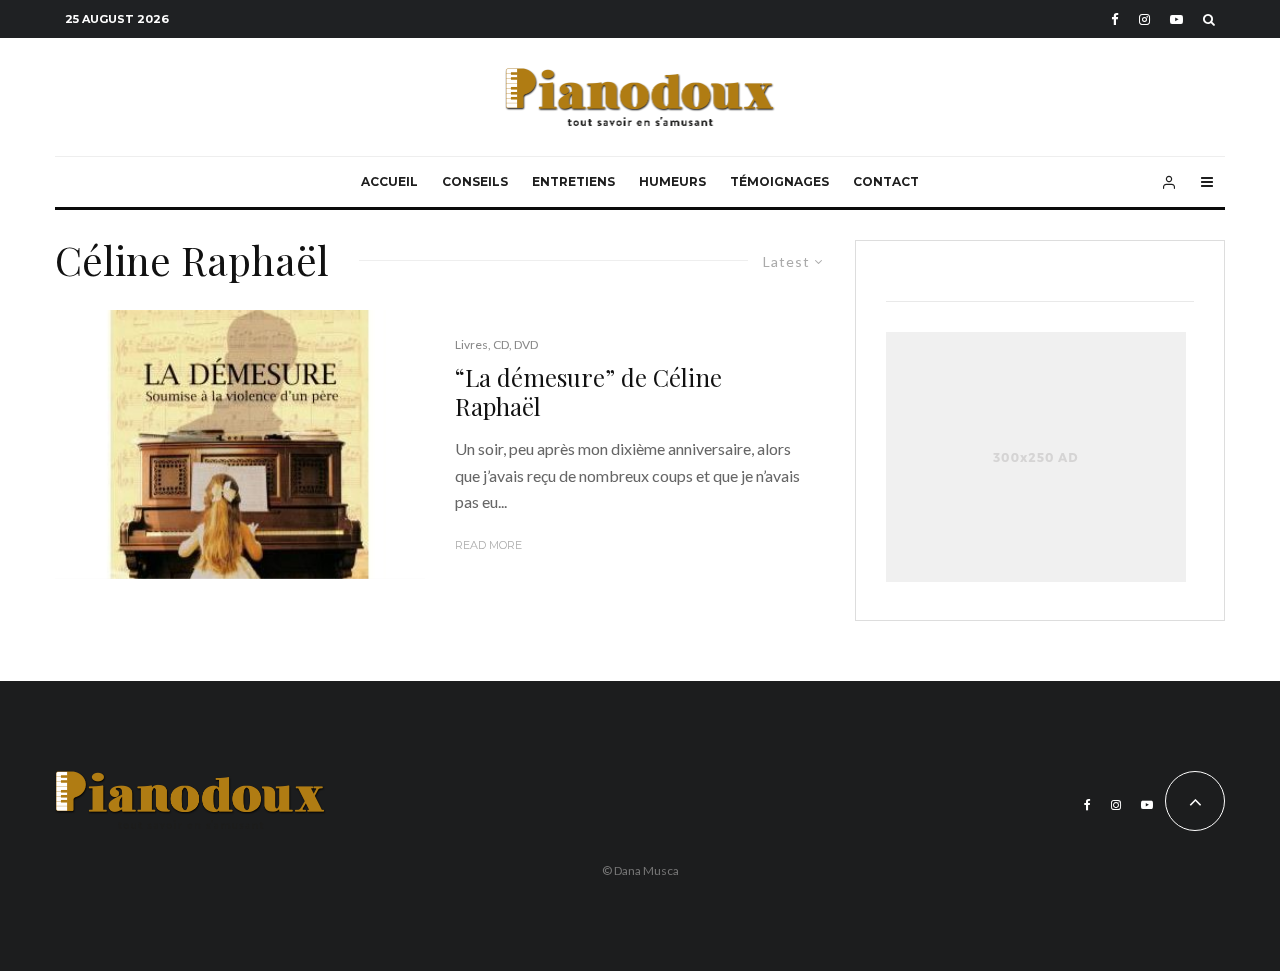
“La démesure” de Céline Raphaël (588, 392)
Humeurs (672, 181)
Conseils (475, 181)
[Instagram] (1144, 19)
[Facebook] (1115, 19)
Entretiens (573, 181)
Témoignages (779, 181)
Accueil (389, 181)
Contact (886, 181)
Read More (488, 545)
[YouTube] (1176, 19)
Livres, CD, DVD (496, 344)
